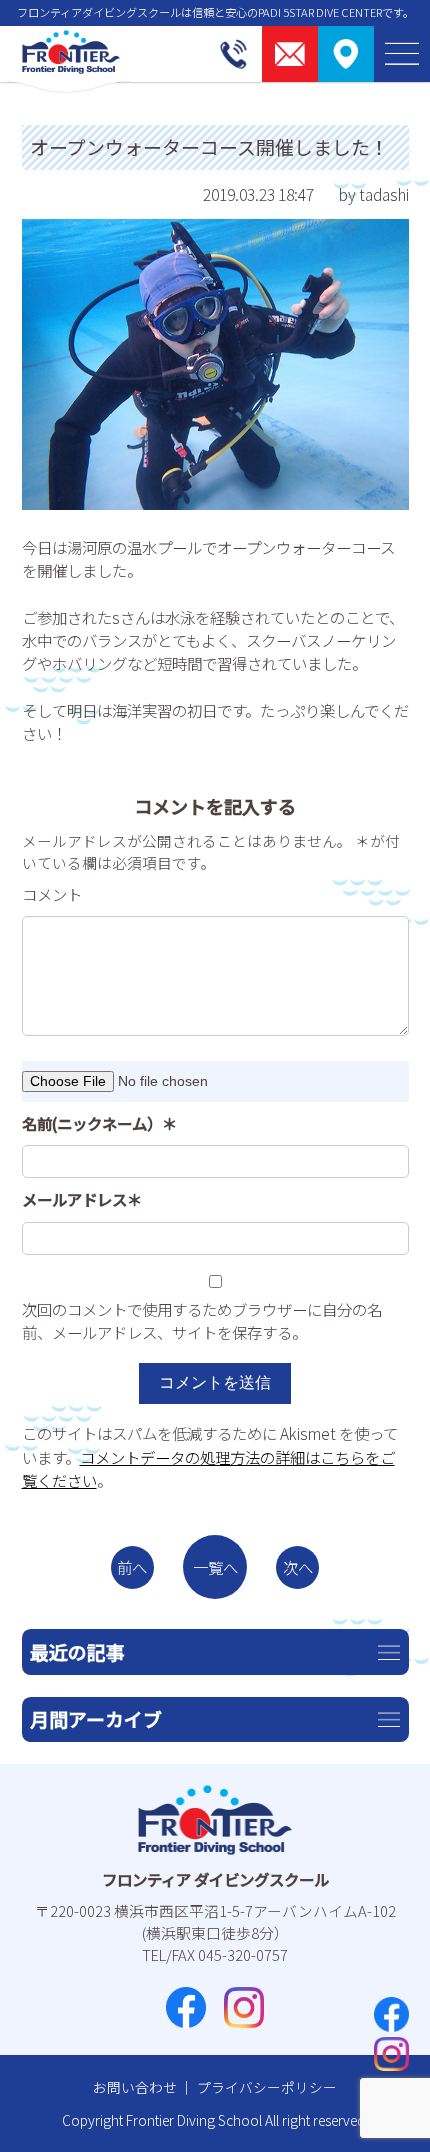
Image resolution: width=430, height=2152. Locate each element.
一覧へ (215, 1567)
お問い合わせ (135, 2087)
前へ (132, 1567)
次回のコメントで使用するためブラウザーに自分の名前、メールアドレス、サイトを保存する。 (202, 1320)
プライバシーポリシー (267, 2087)
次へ (298, 1567)
